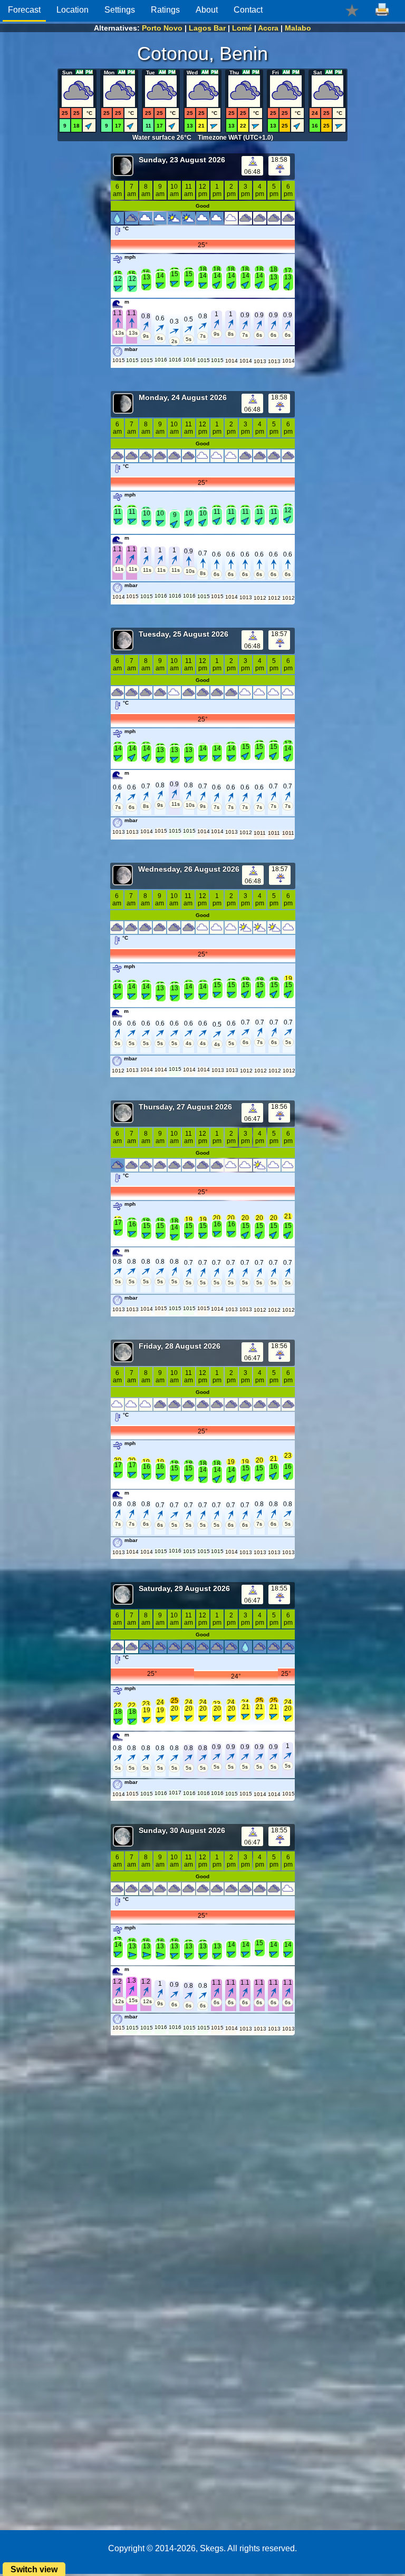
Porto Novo (162, 28)
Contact (248, 10)
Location (73, 10)
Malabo (298, 28)
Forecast (24, 10)
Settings (120, 10)
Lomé (242, 28)
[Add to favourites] (352, 10)
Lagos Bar (207, 28)
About (207, 10)
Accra (268, 28)
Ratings (165, 10)
